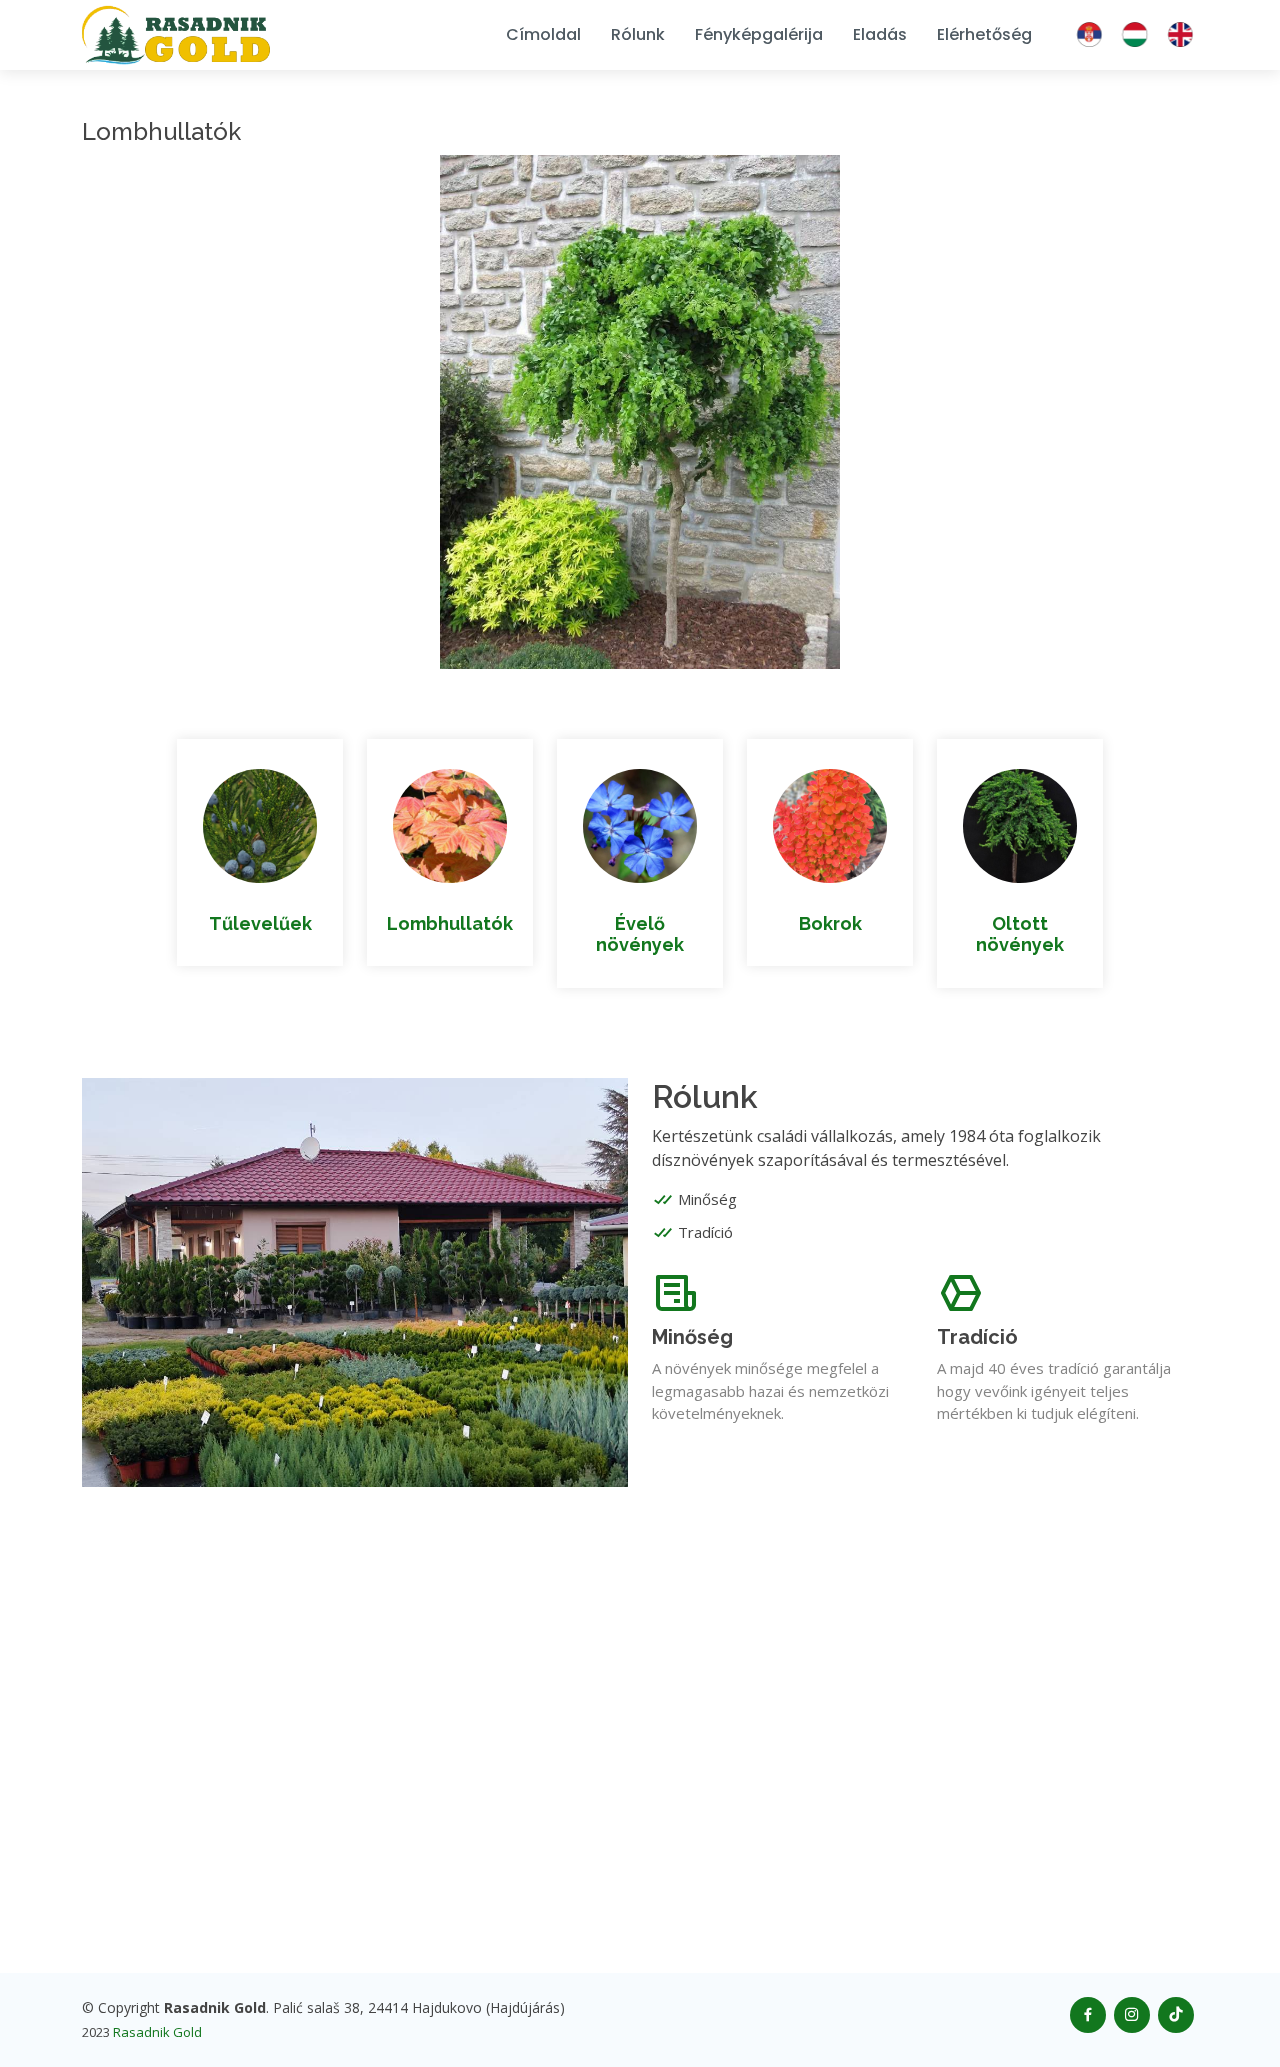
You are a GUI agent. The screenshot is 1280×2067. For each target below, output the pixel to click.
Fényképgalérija (759, 34)
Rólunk (638, 34)
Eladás (880, 34)
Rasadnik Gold (157, 2032)
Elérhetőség (984, 34)
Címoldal (543, 34)
